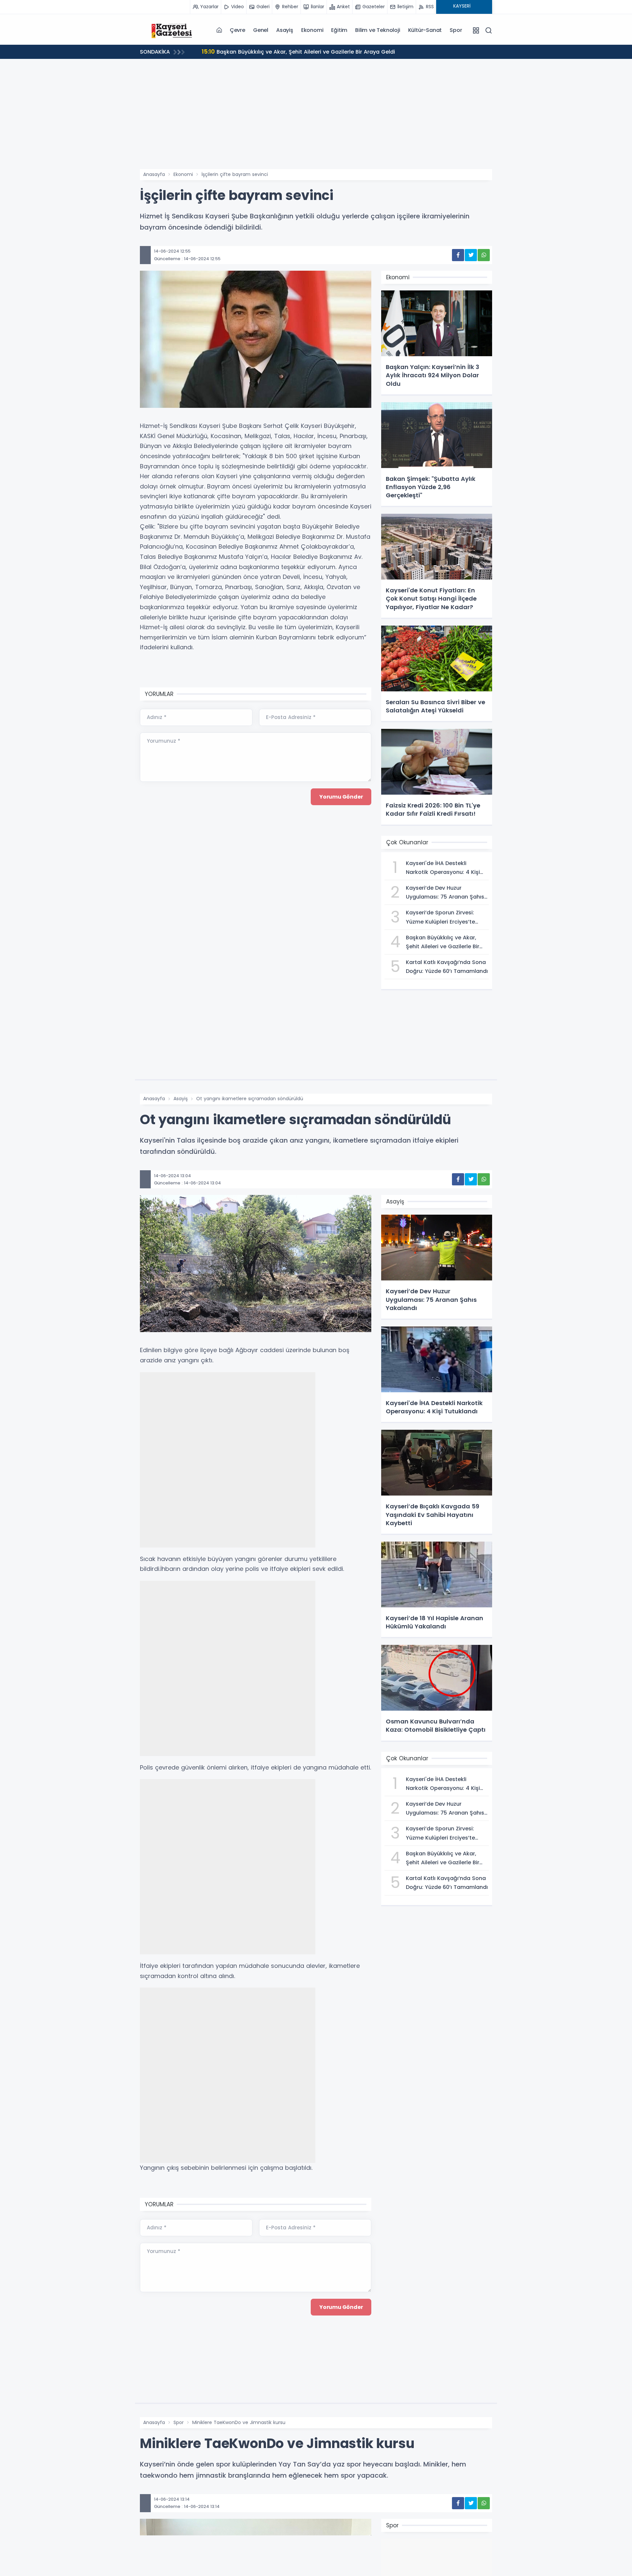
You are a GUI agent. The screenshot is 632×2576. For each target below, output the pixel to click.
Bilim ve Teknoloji (378, 30)
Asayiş (285, 30)
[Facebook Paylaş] (458, 255)
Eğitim (339, 30)
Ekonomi (312, 30)
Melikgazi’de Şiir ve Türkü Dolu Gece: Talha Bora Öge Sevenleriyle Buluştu (308, 51)
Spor (456, 30)
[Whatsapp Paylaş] (484, 255)
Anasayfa (154, 174)
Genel (261, 30)
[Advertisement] (316, 120)
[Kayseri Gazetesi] (173, 30)
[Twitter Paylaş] (471, 255)
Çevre (237, 30)
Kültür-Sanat (425, 30)
